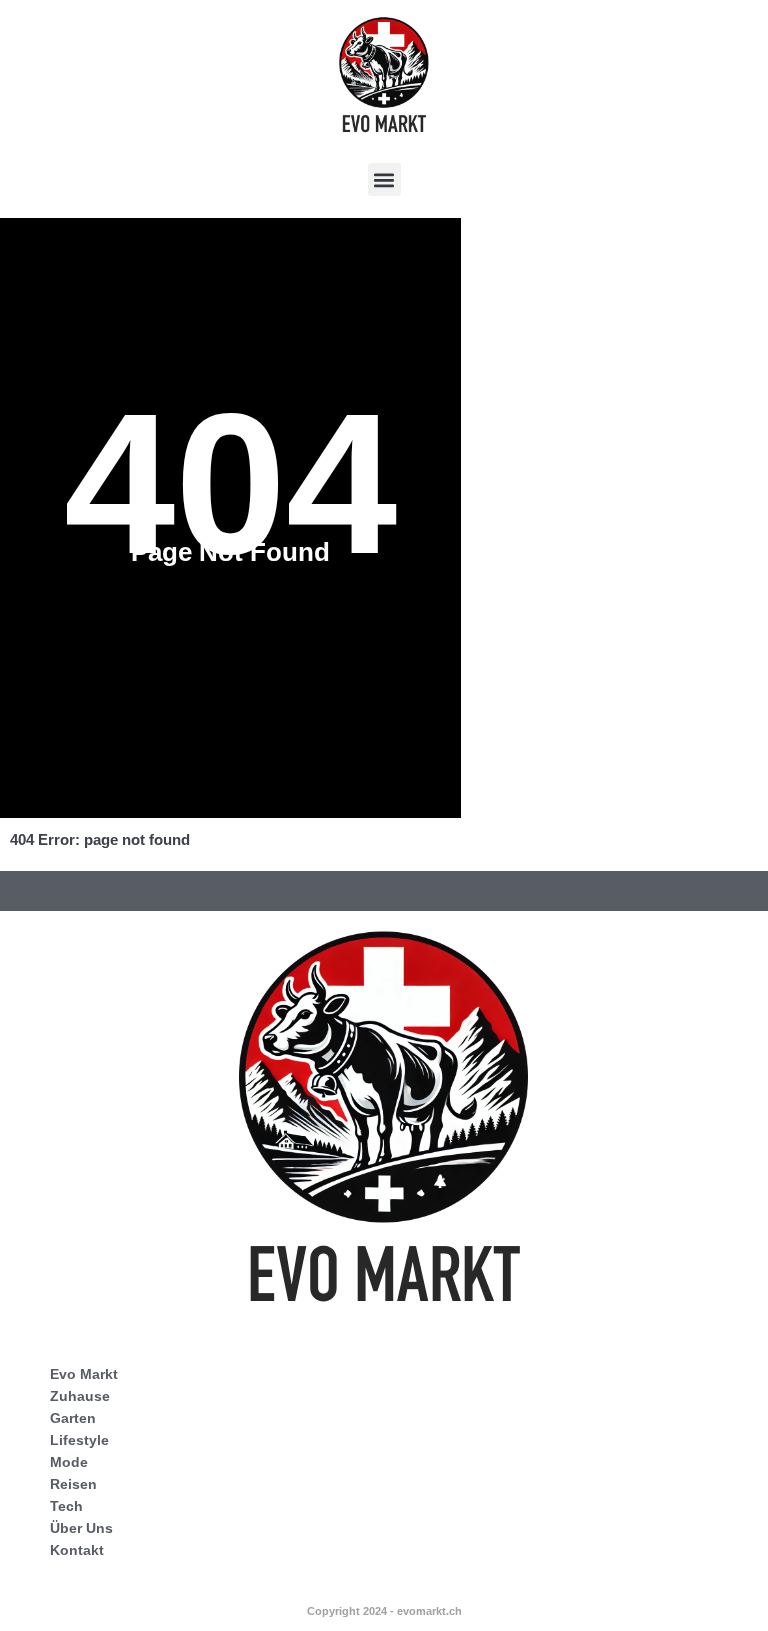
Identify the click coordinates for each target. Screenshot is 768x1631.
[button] (384, 179)
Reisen (73, 1484)
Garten (73, 1418)
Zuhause (80, 1396)
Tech (66, 1506)
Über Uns (81, 1528)
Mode (69, 1462)
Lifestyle (79, 1440)
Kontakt (77, 1550)
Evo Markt (84, 1374)
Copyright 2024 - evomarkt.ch (384, 1611)
